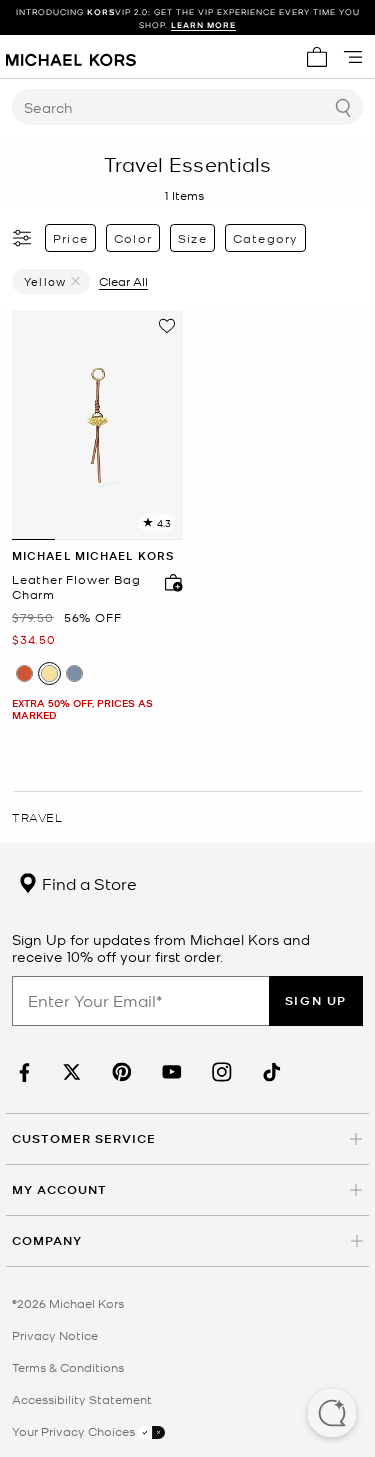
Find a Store (87, 883)
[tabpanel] (97, 425)
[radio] (24, 673)
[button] (332, 1415)
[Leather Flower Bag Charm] (97, 425)
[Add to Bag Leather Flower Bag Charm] (169, 582)
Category (266, 238)
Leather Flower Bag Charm (76, 587)
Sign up (316, 1000)
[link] (22, 1072)
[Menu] (353, 57)
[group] (187, 18)
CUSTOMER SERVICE (84, 1138)
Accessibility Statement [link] (82, 1399)
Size (192, 238)
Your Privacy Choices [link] (75, 1431)
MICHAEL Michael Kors (93, 555)
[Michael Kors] (71, 57)
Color (133, 238)
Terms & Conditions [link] (68, 1367)
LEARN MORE (203, 24)
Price (70, 238)
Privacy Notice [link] (55, 1335)
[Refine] (23, 238)
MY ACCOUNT (59, 1189)
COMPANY (47, 1240)
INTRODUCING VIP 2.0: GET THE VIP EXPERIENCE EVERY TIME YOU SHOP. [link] (188, 18)
